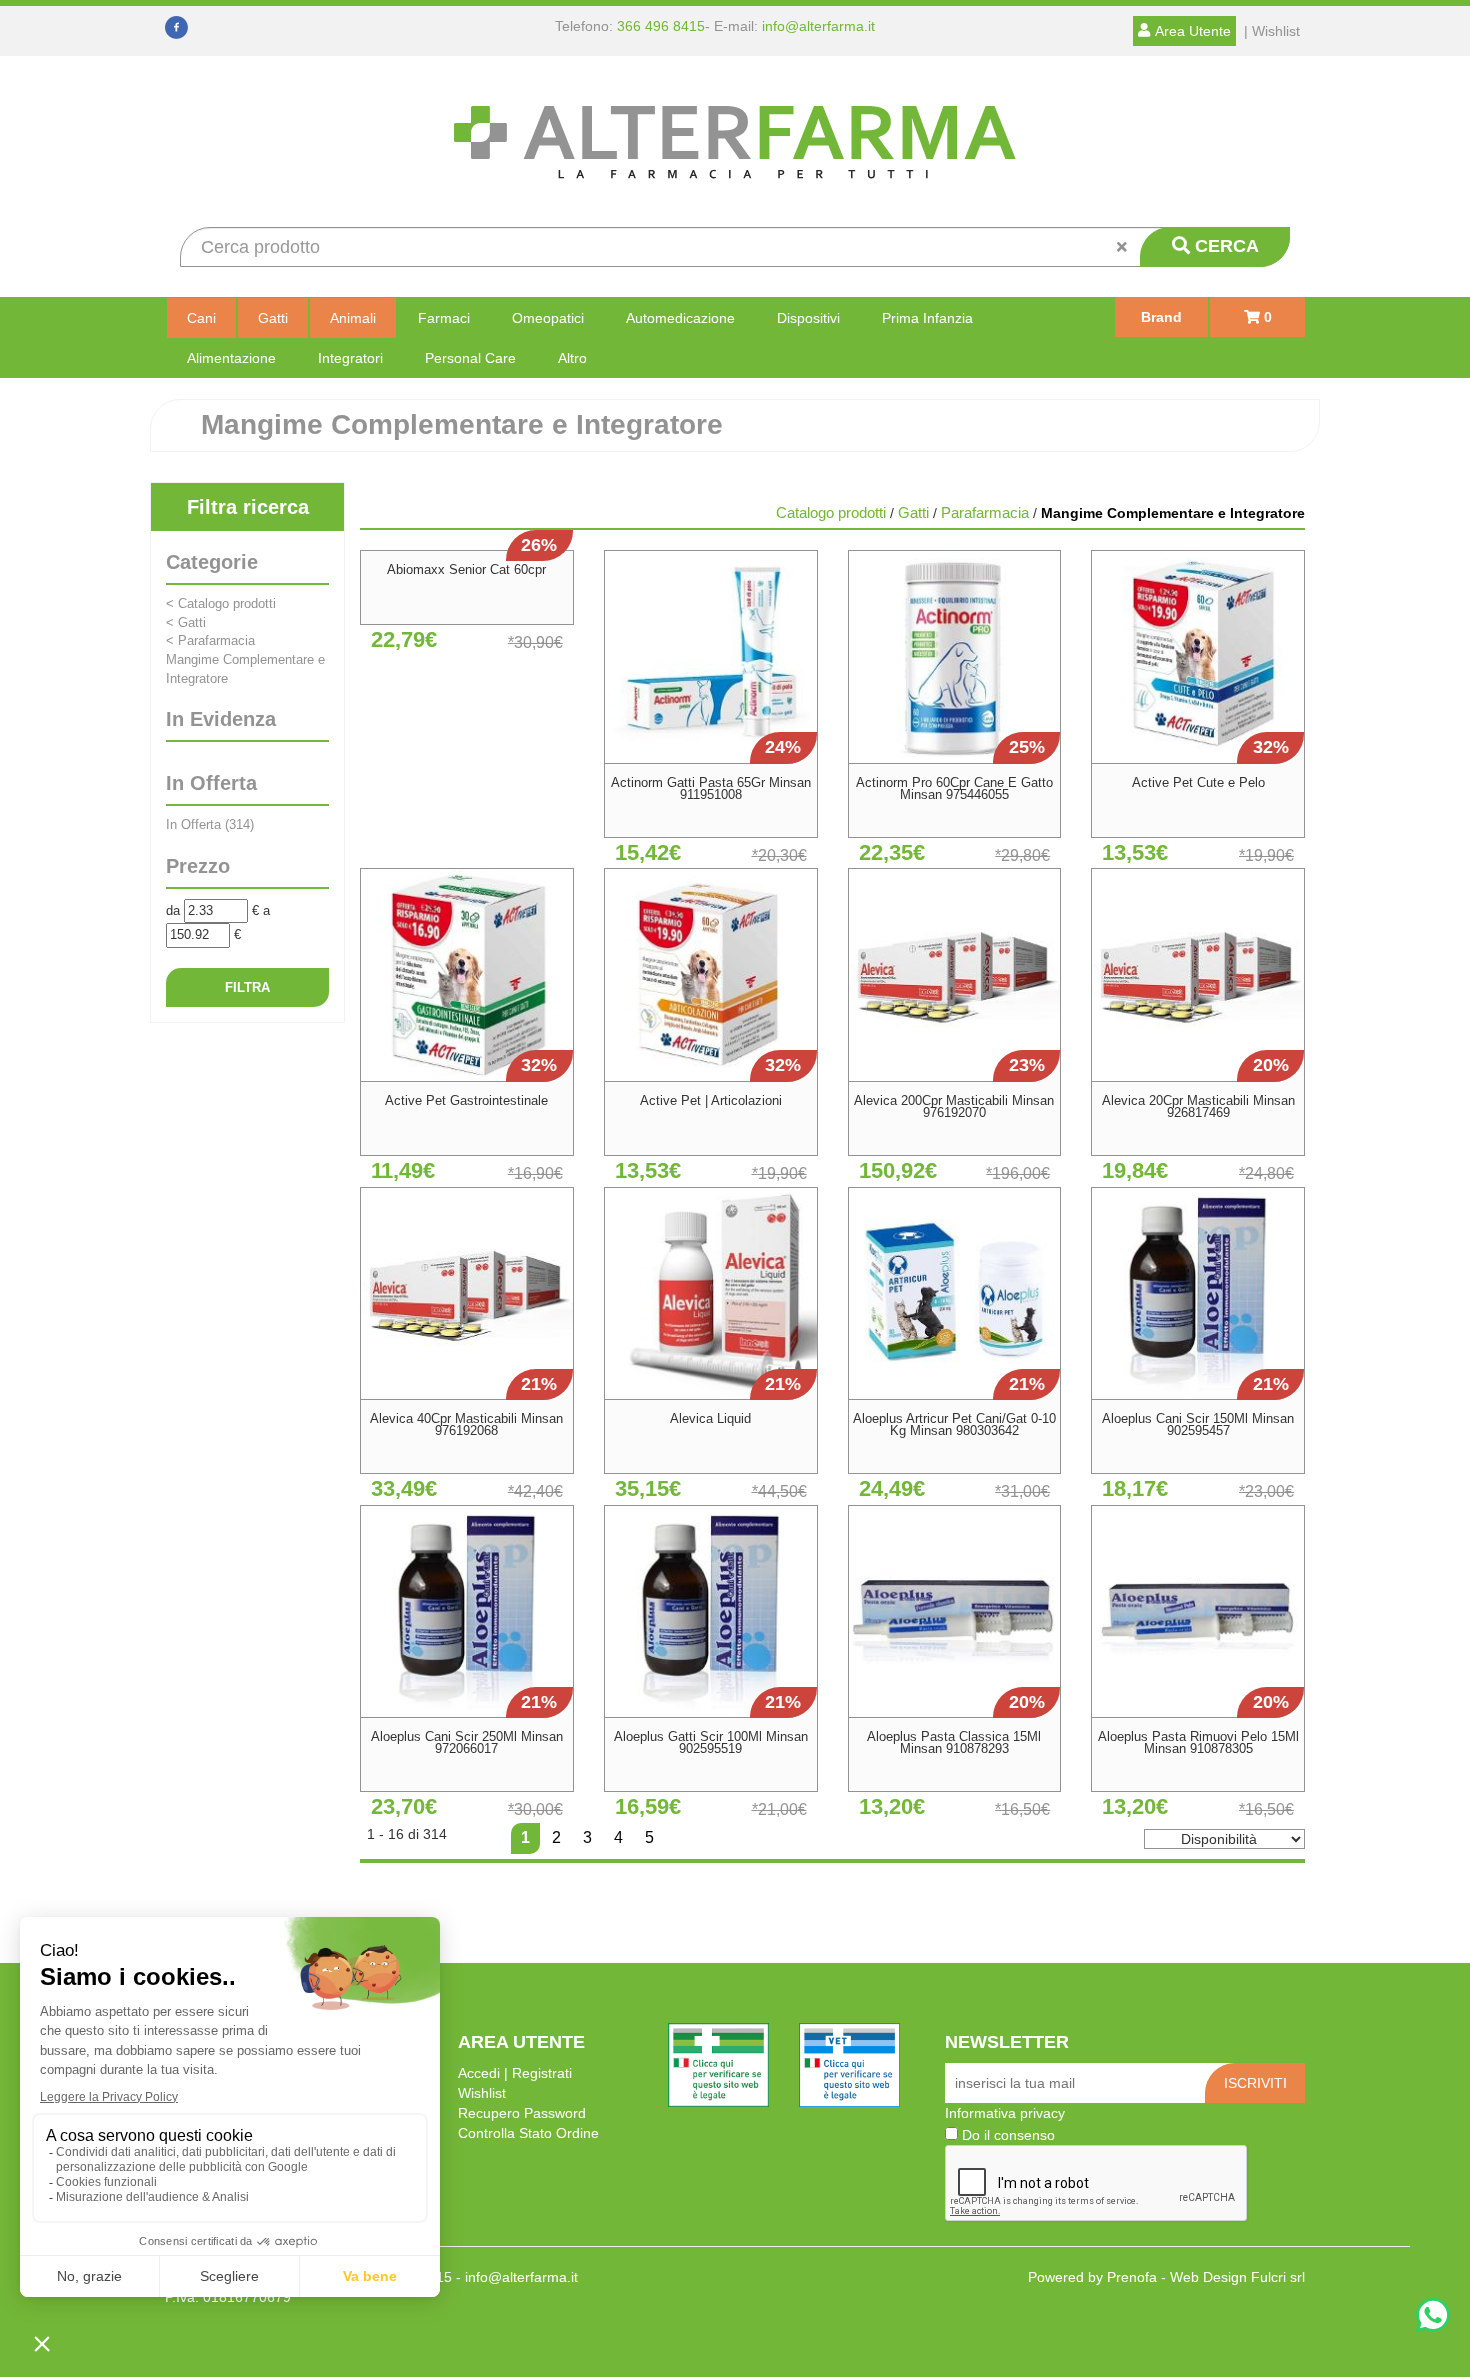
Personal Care (470, 358)
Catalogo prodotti (221, 603)
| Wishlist (1272, 31)
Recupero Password (522, 2113)
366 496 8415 (661, 26)
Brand (1161, 317)
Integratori (350, 358)
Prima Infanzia (927, 318)
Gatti (273, 318)
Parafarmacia (210, 640)
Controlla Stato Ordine (528, 2133)
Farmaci (444, 318)
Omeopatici (548, 318)
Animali (353, 318)
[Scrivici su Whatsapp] (1433, 2317)
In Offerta (210, 824)
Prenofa (1132, 2277)
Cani (201, 318)
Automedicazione (680, 318)
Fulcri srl (1278, 2277)
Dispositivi (808, 318)
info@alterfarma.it (818, 26)
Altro (572, 358)
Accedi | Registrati (515, 2073)
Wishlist (482, 2093)
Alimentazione (231, 358)
